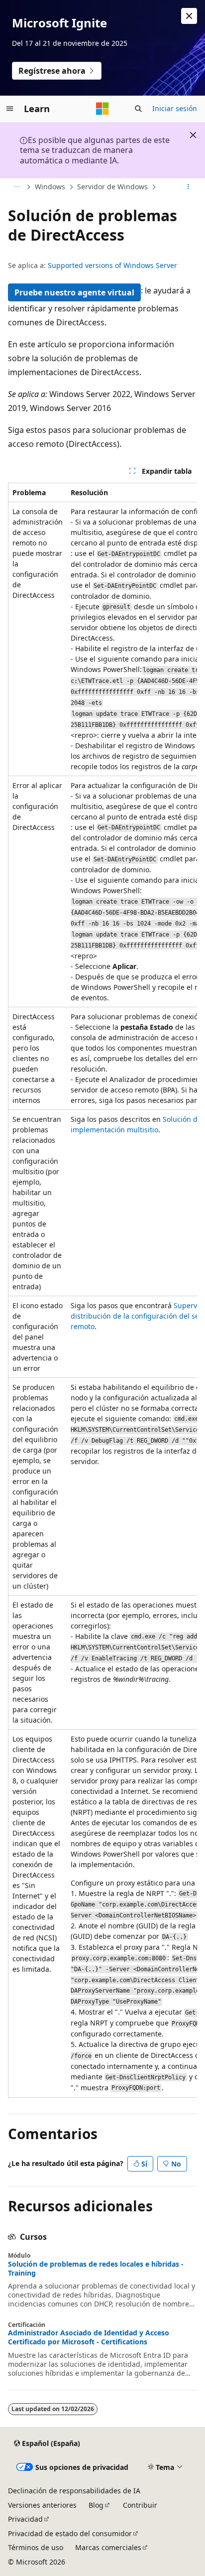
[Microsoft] (102, 109)
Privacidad (25, 2519)
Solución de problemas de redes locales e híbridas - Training (96, 2269)
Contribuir (140, 2505)
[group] (102, 1290)
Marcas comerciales (108, 2547)
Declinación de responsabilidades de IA (74, 2491)
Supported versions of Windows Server (112, 265)
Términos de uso (36, 2547)
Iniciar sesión (175, 108)
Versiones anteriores (42, 2505)
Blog (96, 2505)
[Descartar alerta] (189, 16)
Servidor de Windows (112, 187)
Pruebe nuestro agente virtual (74, 292)
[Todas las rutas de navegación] (17, 187)
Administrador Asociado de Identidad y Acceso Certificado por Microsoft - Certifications (89, 2337)
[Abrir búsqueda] (138, 109)
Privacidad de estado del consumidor (70, 2533)
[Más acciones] (188, 187)
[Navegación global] (10, 109)
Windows (50, 187)
